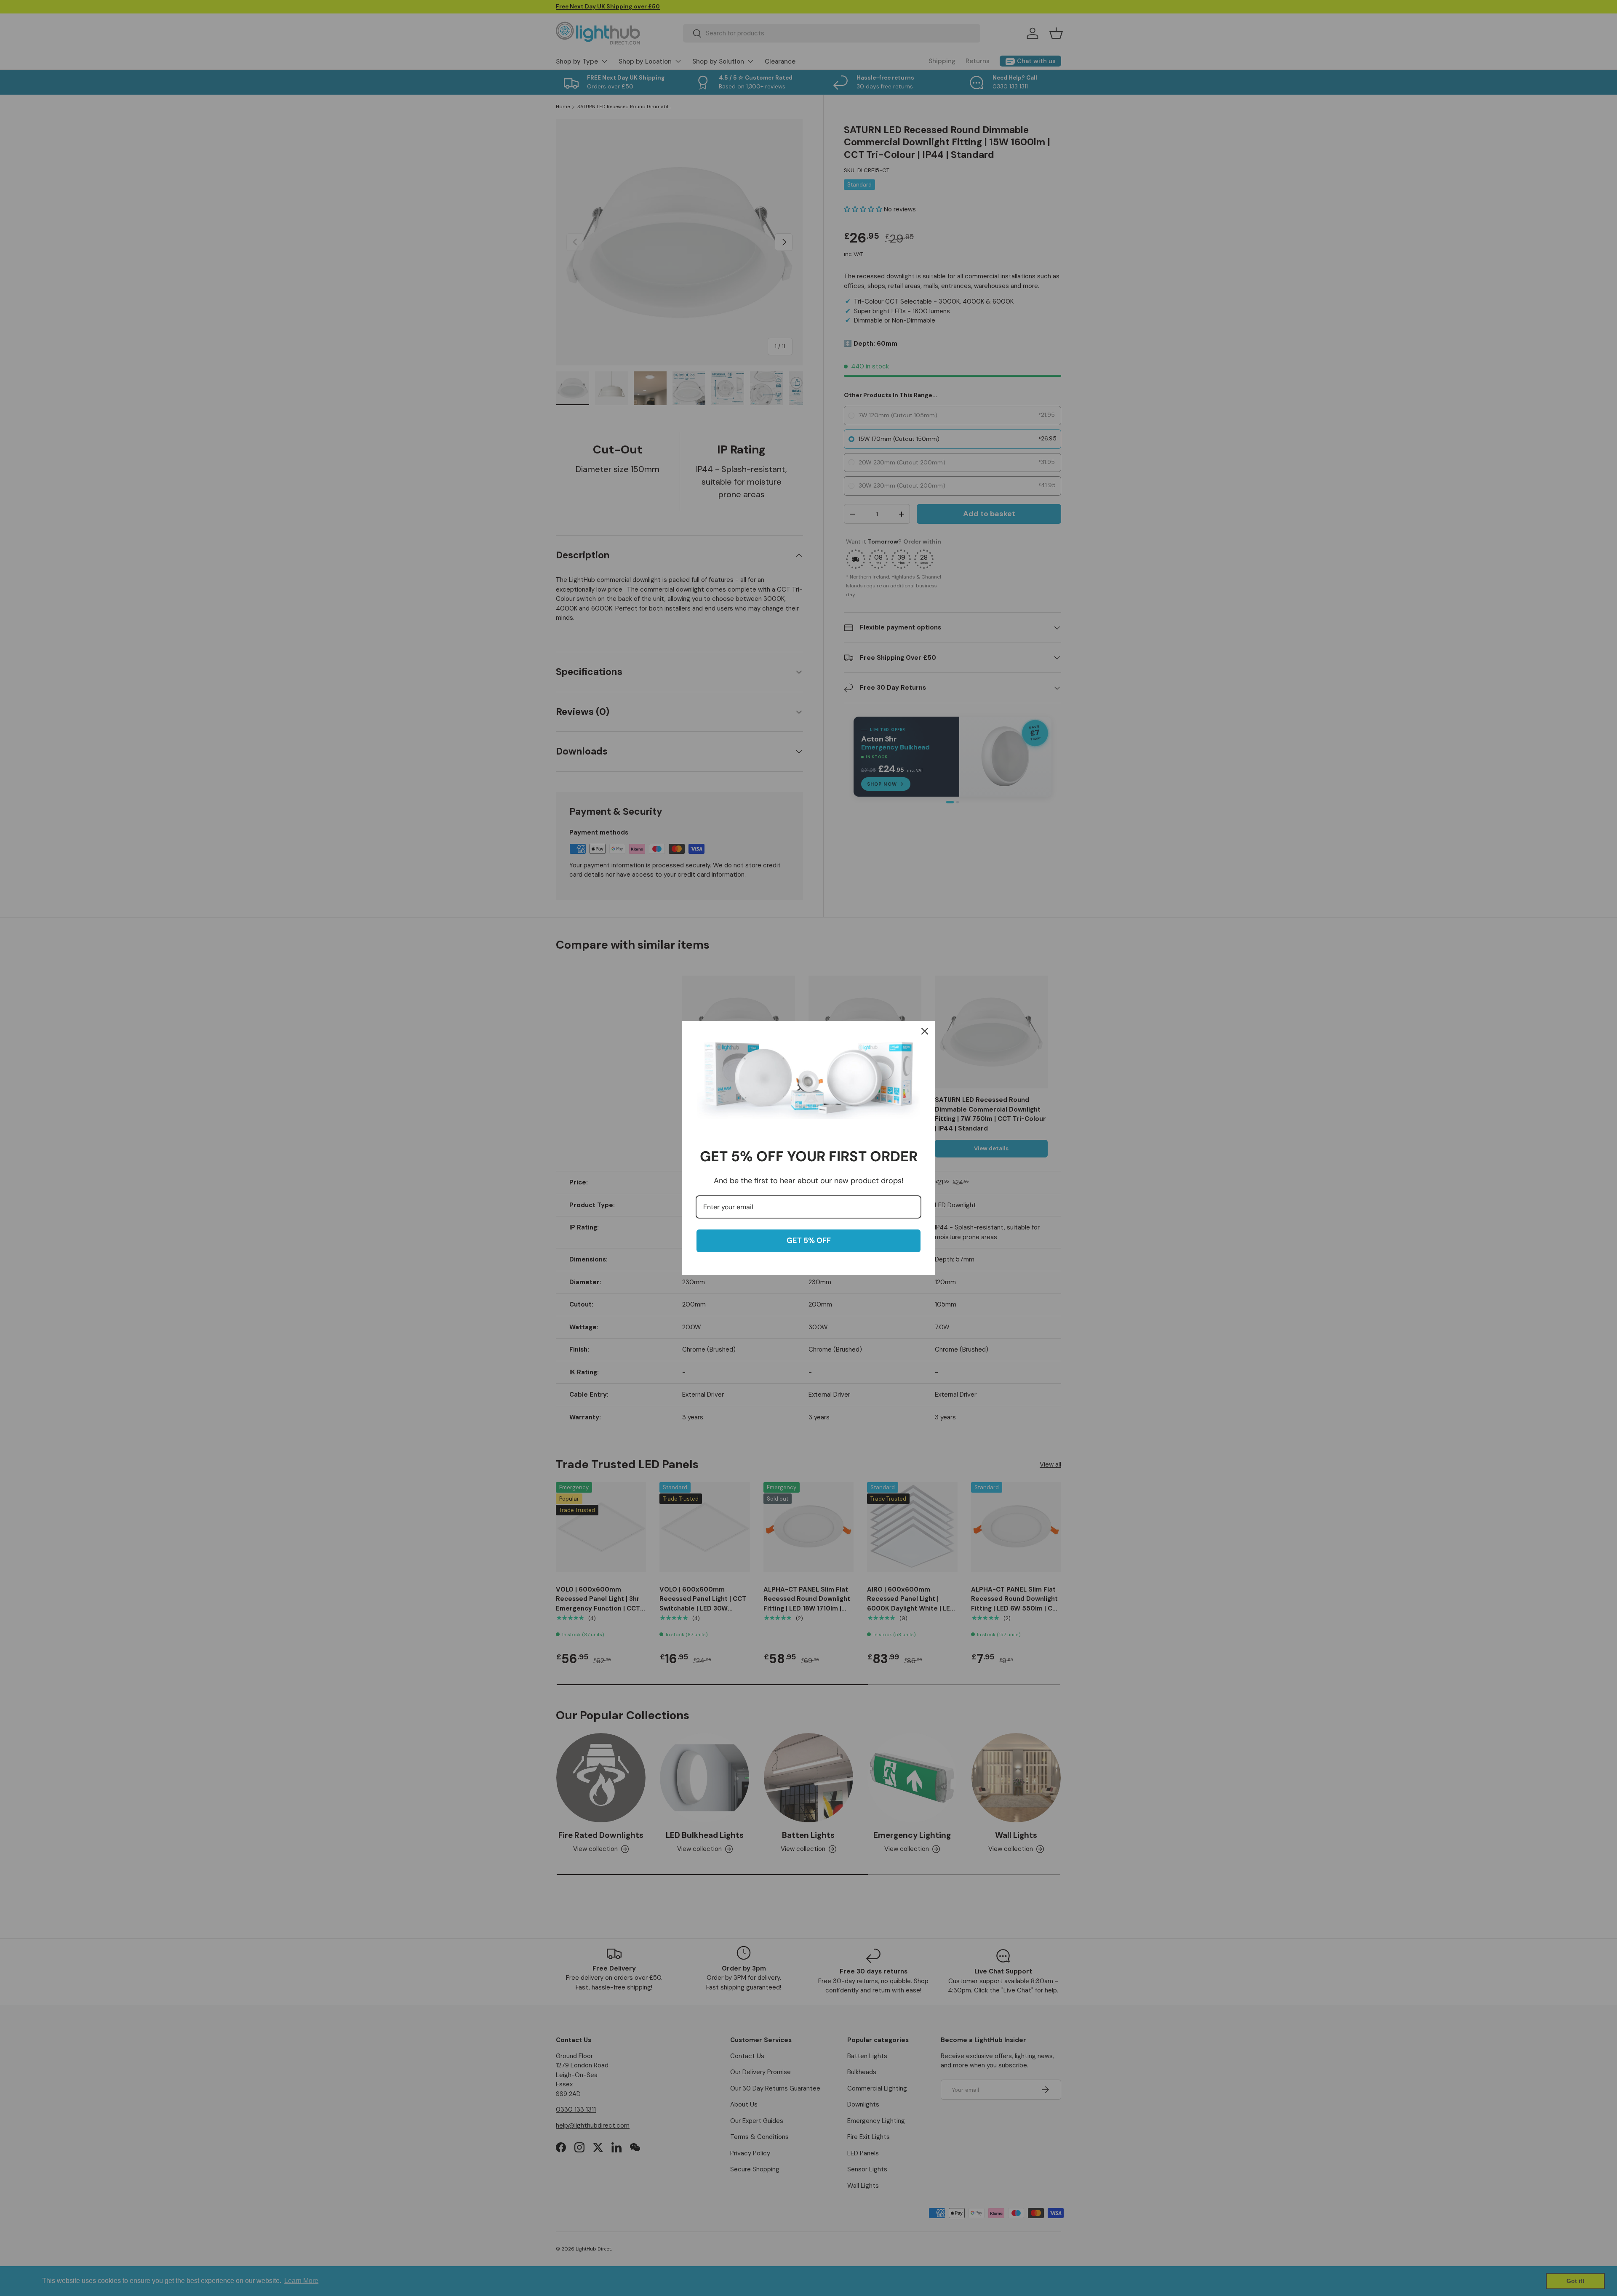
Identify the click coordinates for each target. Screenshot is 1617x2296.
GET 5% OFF (809, 1240)
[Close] (925, 1031)
